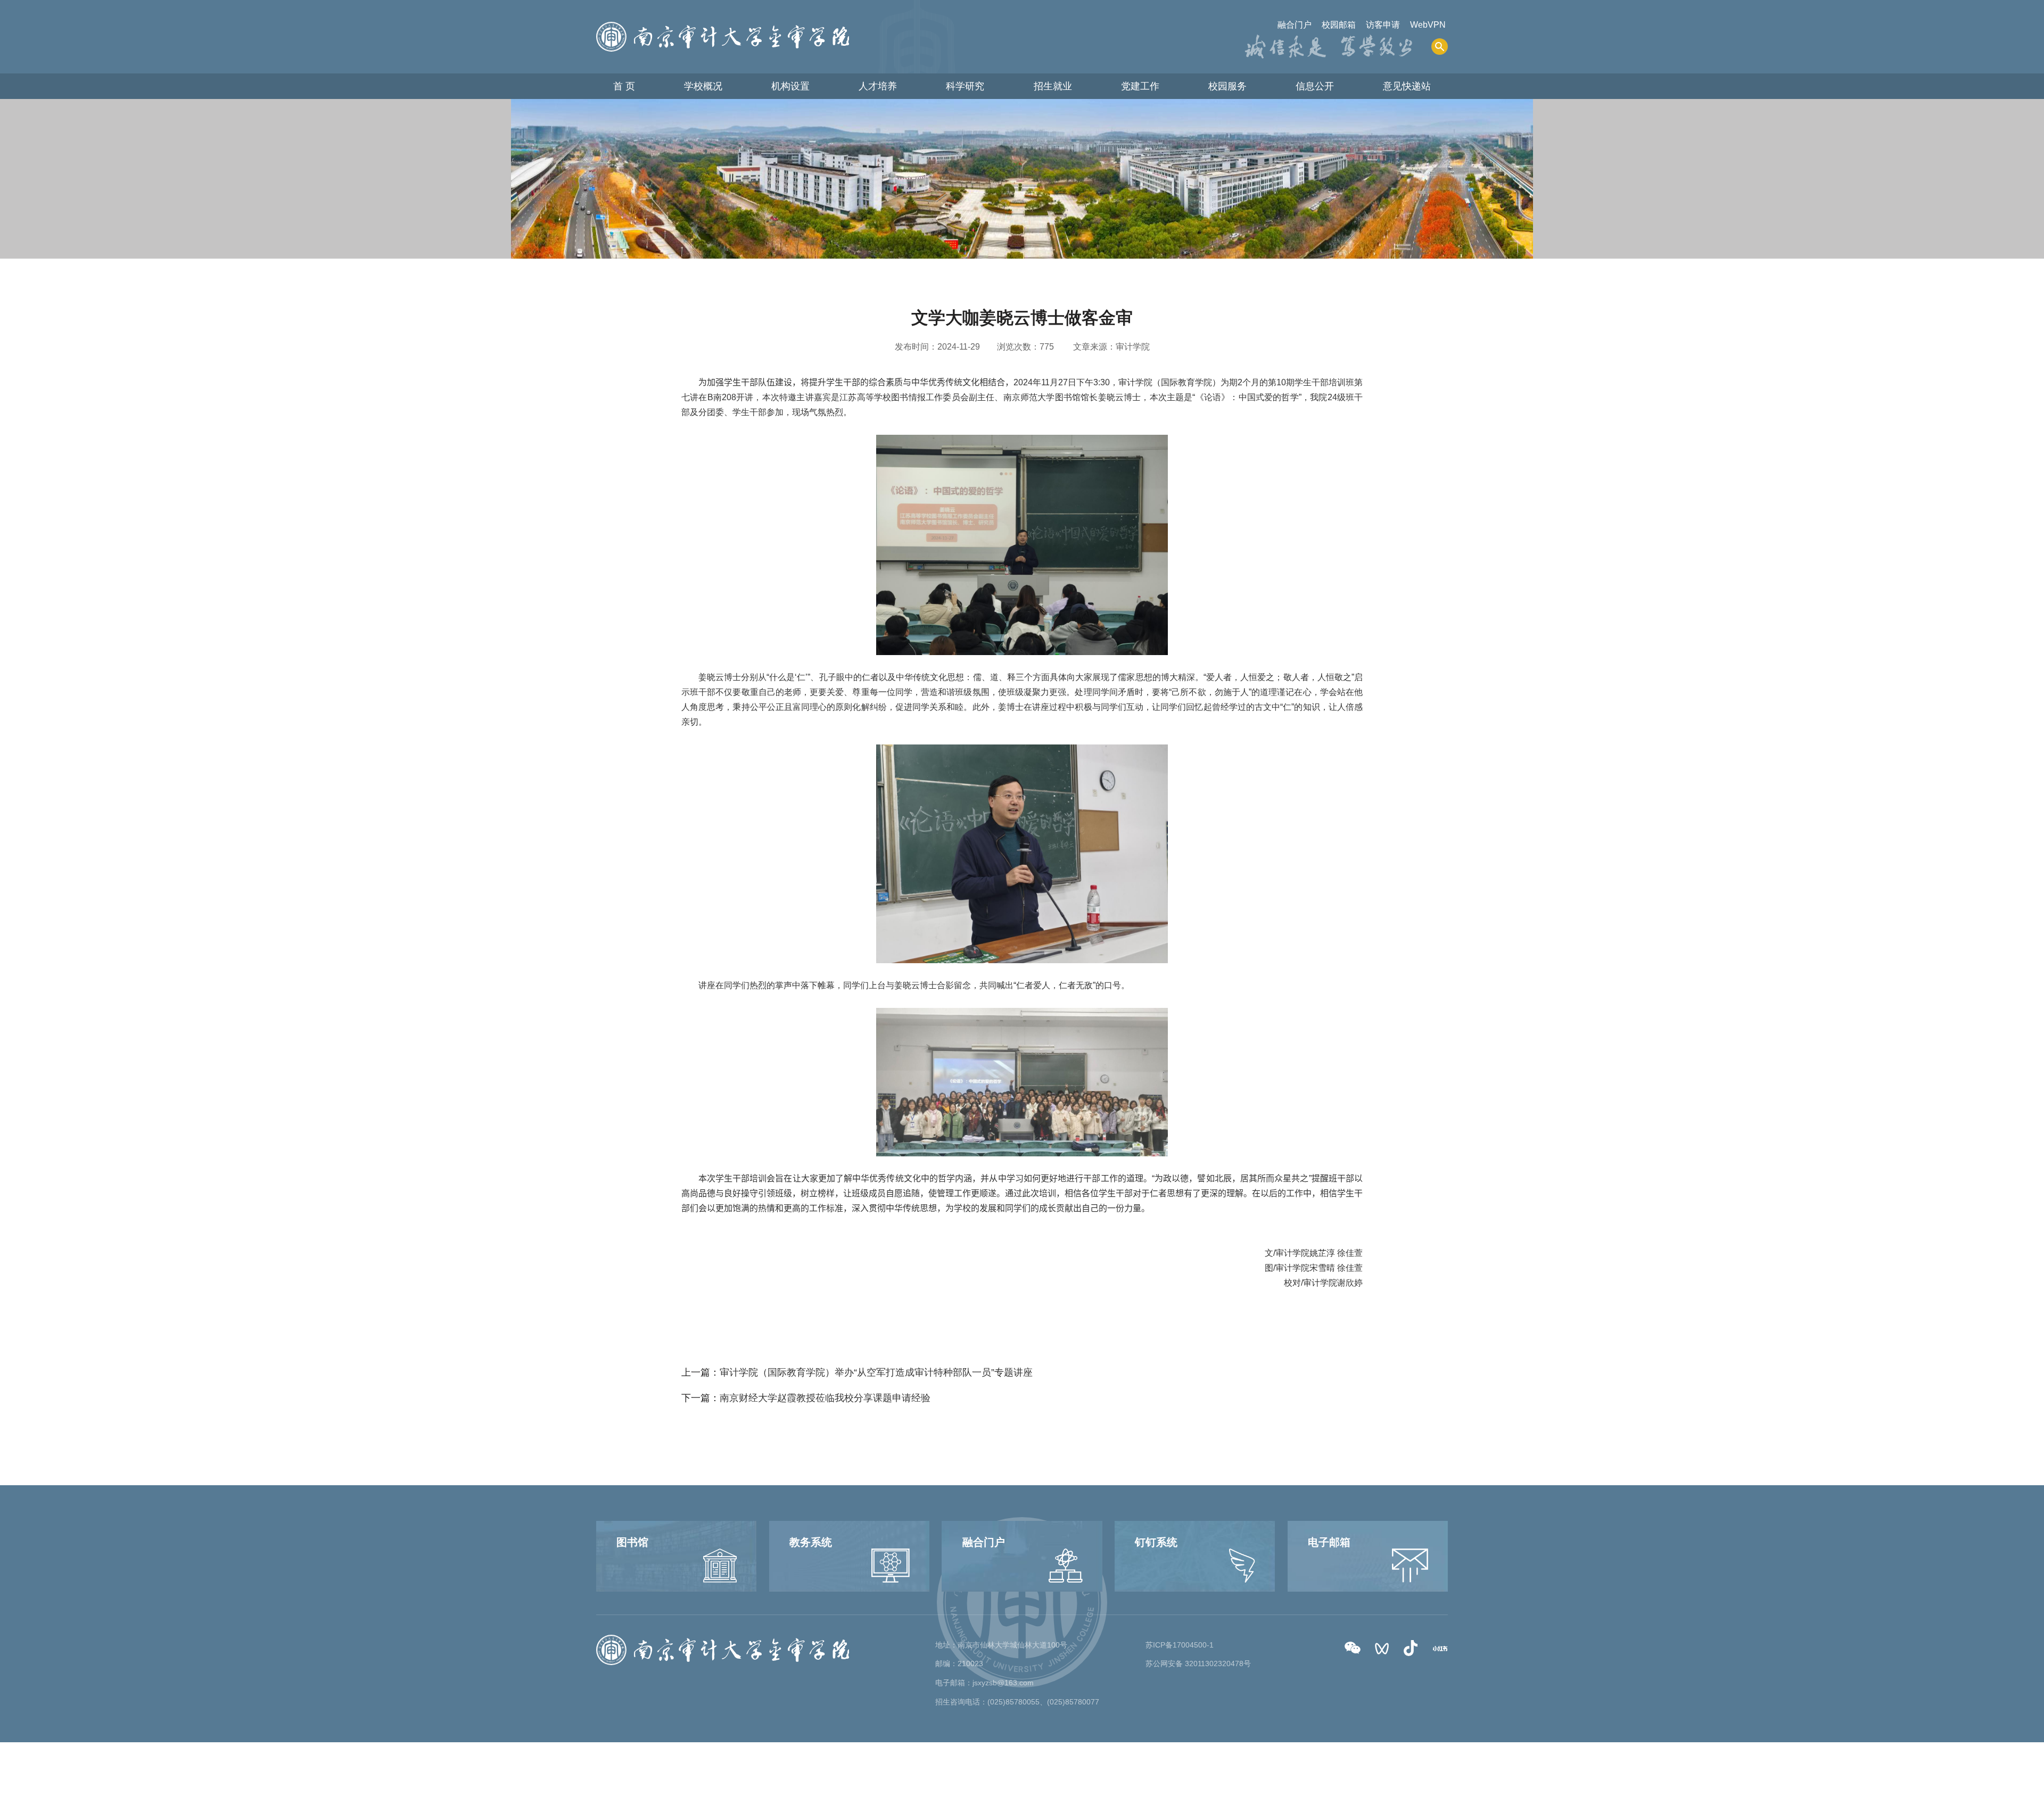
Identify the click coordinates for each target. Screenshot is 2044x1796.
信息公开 (1315, 86)
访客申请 (1383, 25)
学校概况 (703, 86)
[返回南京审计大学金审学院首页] (723, 25)
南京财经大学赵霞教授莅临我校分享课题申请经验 (825, 1398)
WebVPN (1428, 25)
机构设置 (790, 86)
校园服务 (1227, 86)
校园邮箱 (1339, 25)
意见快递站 (1407, 86)
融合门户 (1295, 25)
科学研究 (965, 86)
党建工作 (1140, 86)
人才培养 (878, 86)
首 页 (624, 86)
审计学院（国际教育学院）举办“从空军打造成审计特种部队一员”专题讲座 (876, 1372)
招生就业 (1053, 86)
